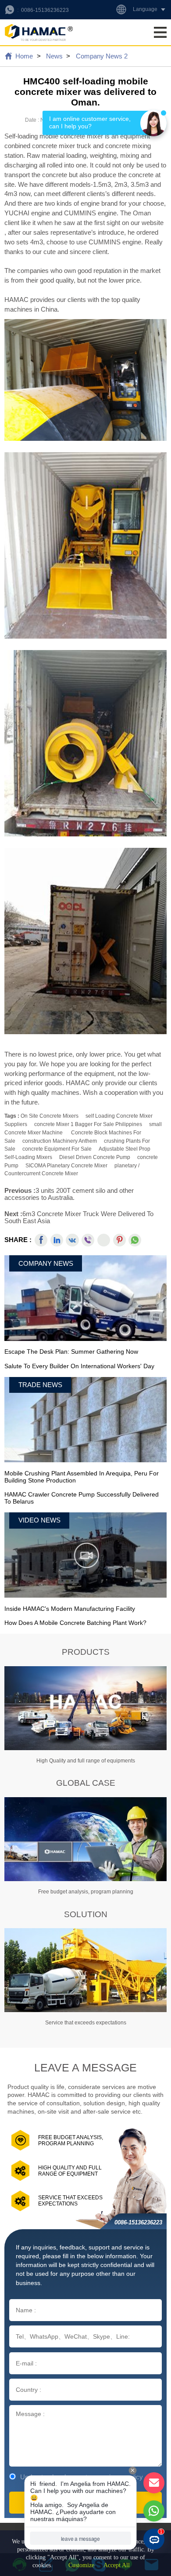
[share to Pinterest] (119, 1240)
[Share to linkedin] (57, 1240)
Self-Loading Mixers (28, 1157)
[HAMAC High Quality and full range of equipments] (85, 1708)
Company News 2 (102, 56)
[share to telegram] (104, 1240)
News (54, 56)
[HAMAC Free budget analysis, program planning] (85, 1839)
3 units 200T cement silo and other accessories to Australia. (69, 1194)
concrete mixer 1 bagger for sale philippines (88, 1124)
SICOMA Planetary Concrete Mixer (66, 1166)
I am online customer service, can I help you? (91, 123)
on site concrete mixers (50, 1116)
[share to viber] (88, 1240)
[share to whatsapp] (135, 1240)
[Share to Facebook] (41, 1240)
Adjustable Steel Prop (125, 1149)
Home (24, 56)
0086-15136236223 (45, 10)
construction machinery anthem (60, 1141)
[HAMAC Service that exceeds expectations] (85, 1970)
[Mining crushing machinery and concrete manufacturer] (39, 32)
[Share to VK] (72, 1240)
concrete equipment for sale (57, 1149)
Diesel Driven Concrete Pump (95, 1157)
